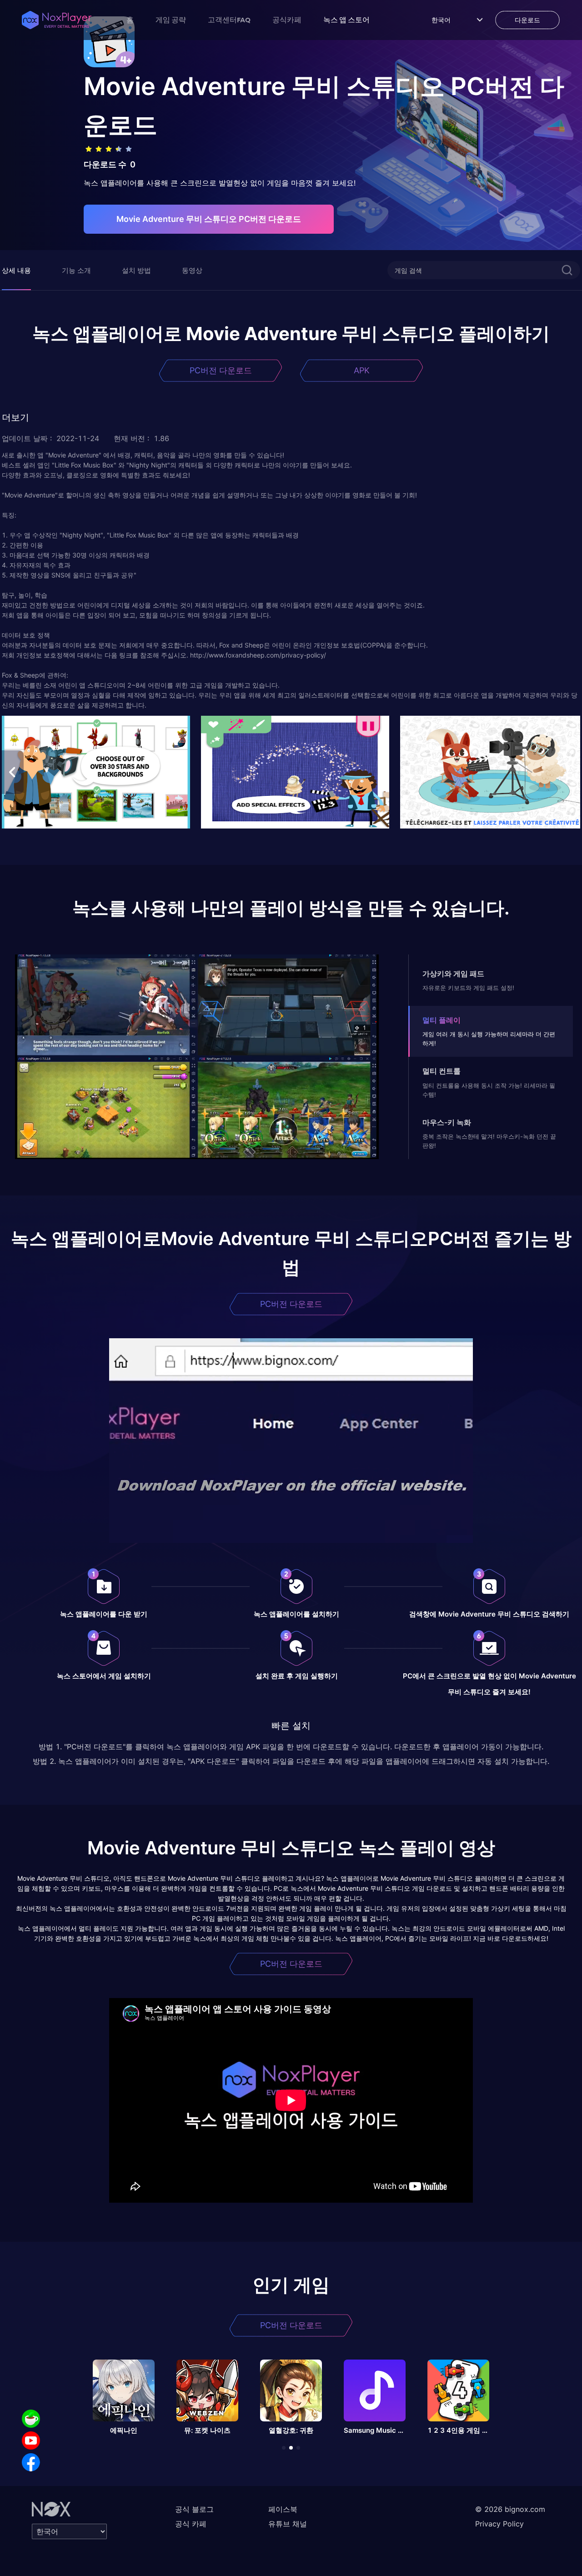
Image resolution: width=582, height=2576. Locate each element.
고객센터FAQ (229, 20)
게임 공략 (171, 20)
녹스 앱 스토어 (346, 20)
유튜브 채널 (288, 2524)
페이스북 (283, 2509)
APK (362, 370)
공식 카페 (191, 2524)
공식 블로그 (194, 2509)
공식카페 (287, 20)
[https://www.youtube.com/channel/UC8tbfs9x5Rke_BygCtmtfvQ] (31, 2440)
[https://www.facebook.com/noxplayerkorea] (31, 2462)
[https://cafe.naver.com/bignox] (31, 2419)
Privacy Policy (499, 2524)
